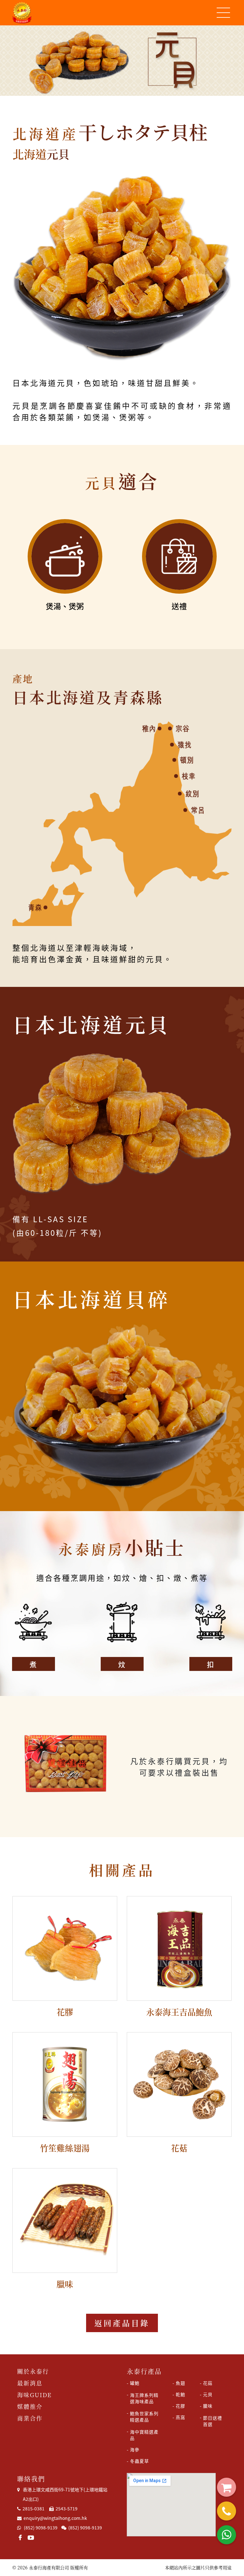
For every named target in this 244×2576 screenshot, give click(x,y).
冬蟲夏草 (139, 2461)
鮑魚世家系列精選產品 (144, 2416)
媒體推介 (30, 2406)
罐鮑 (135, 2383)
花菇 (208, 2383)
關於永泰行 (33, 2371)
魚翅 (180, 2383)
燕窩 (180, 2417)
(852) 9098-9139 (41, 2527)
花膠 (180, 2406)
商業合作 (30, 2418)
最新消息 (30, 2383)
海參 (135, 2449)
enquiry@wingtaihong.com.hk (54, 2518)
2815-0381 (34, 2508)
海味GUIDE (34, 2395)
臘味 (208, 2406)
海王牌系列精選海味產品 (144, 2398)
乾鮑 (180, 2394)
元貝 (208, 2394)
